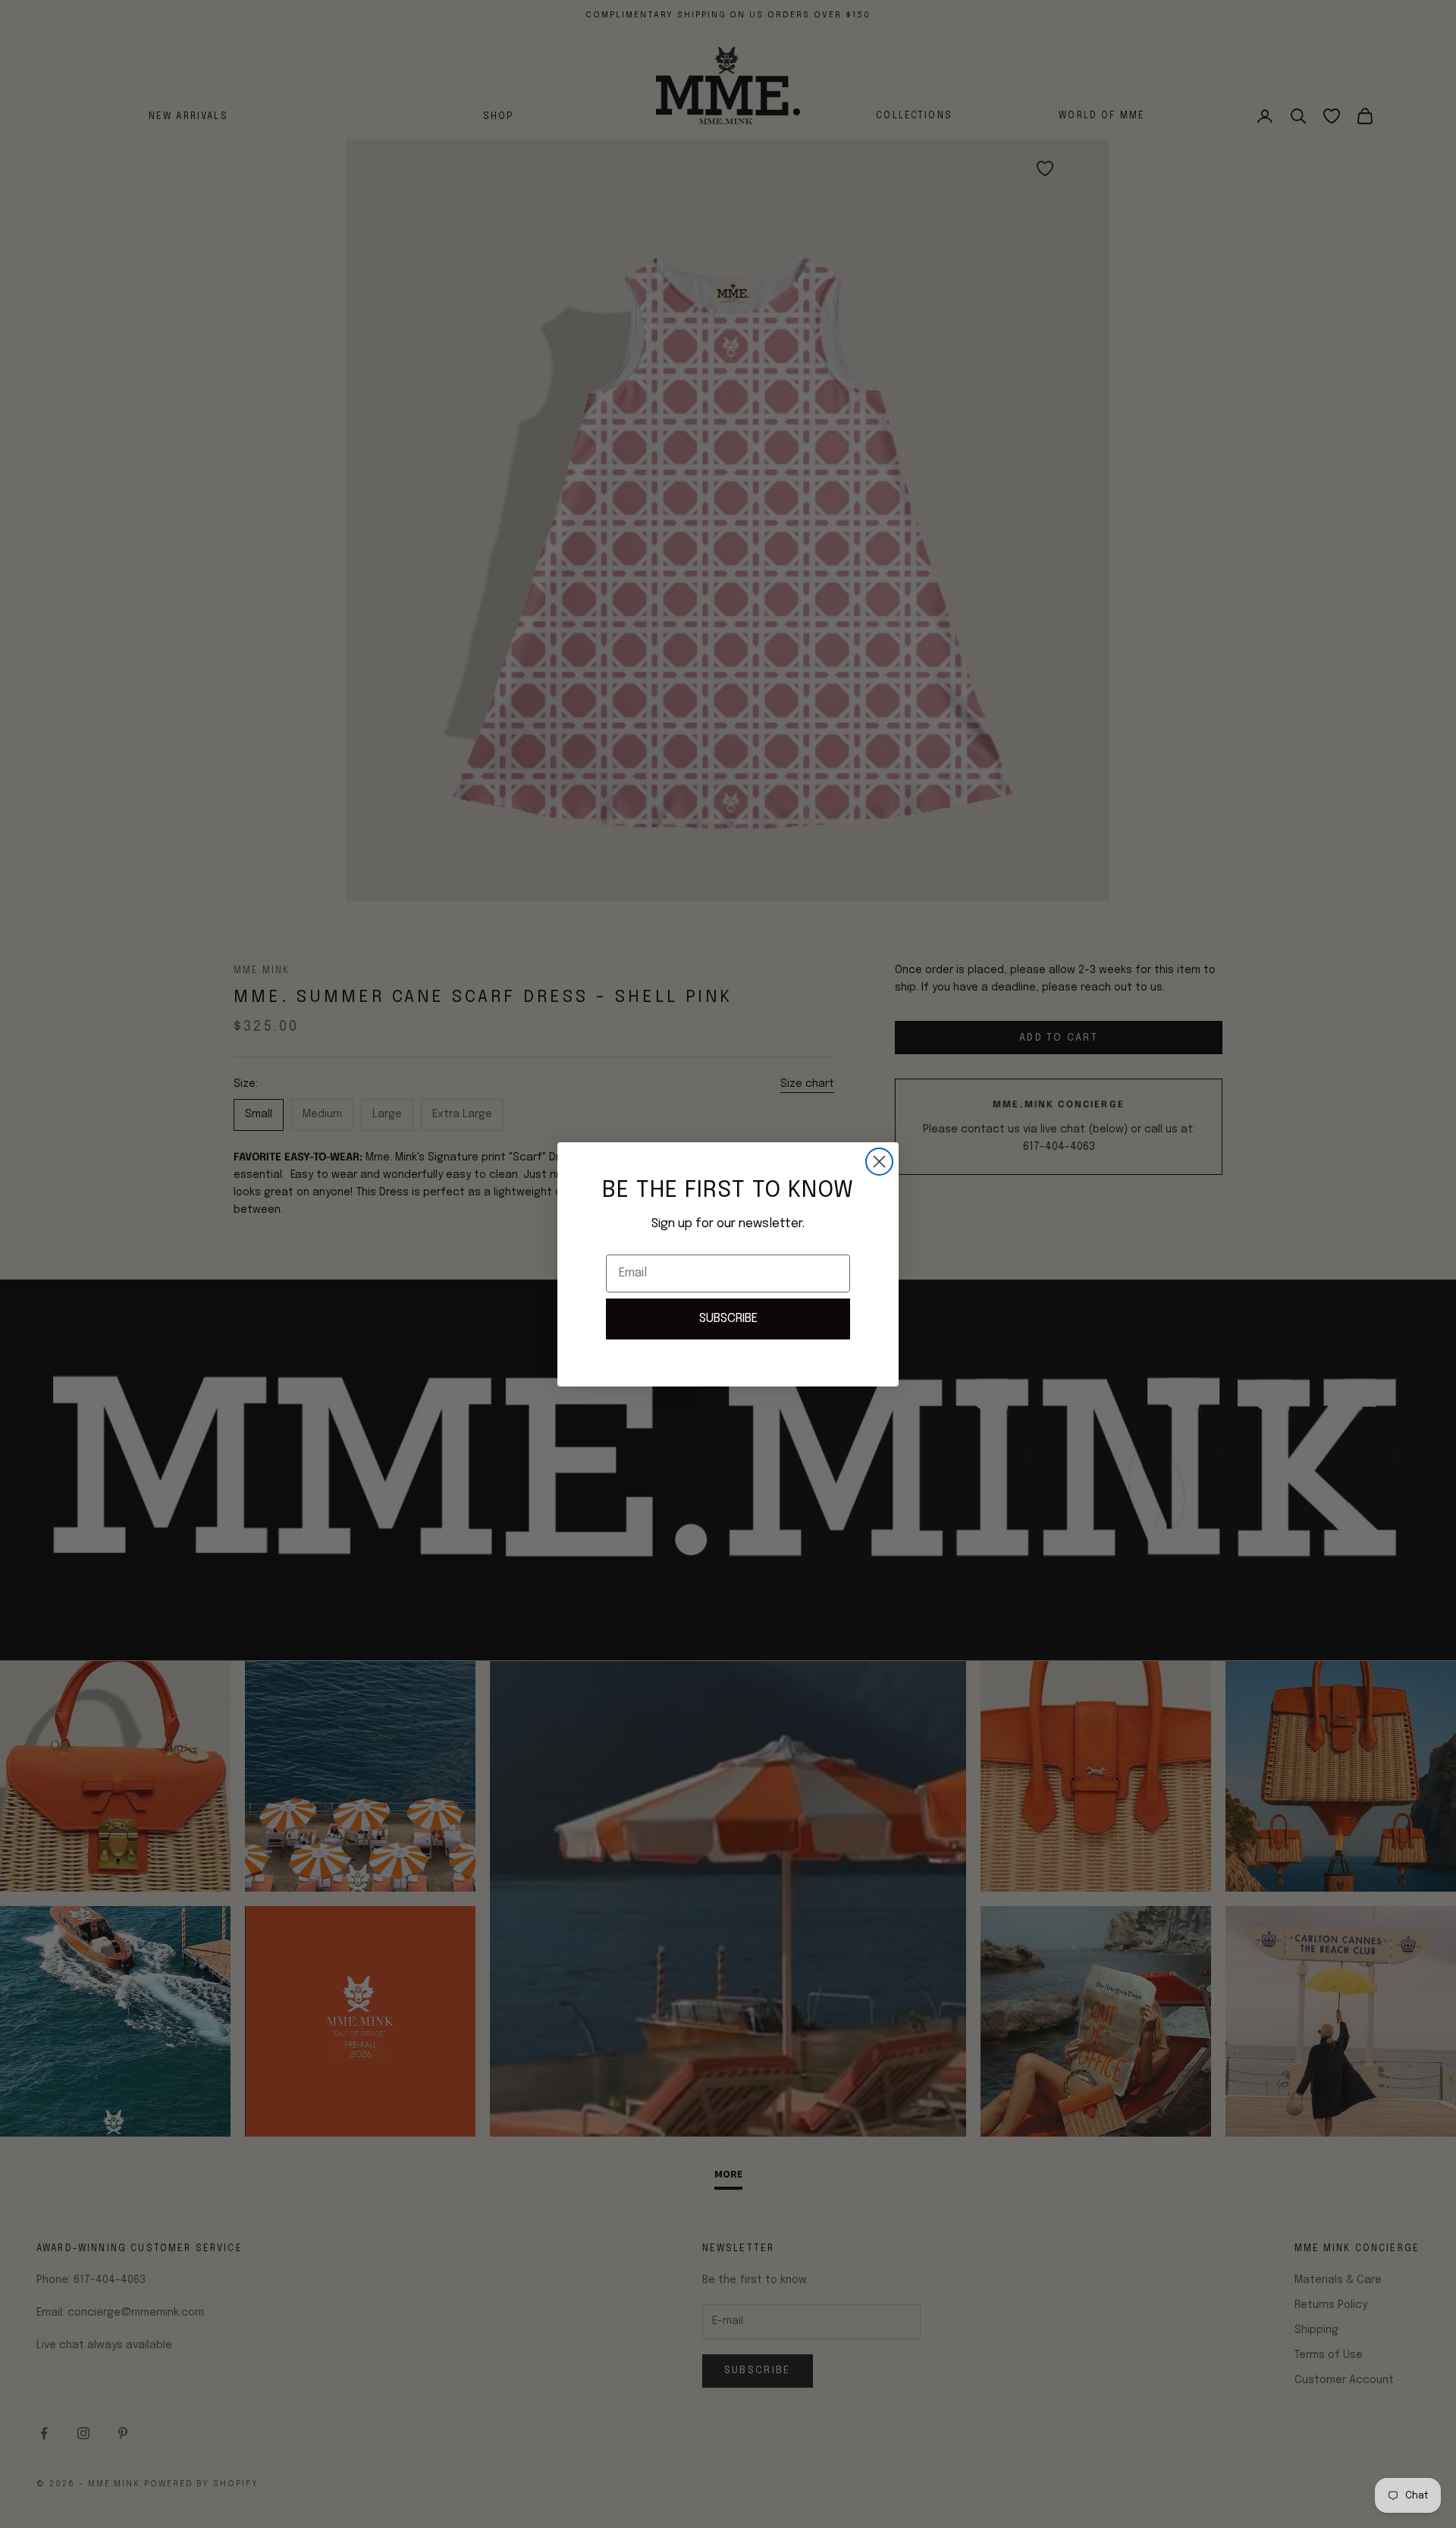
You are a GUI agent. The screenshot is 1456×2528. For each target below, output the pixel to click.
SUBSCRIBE (728, 1319)
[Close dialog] (879, 1162)
